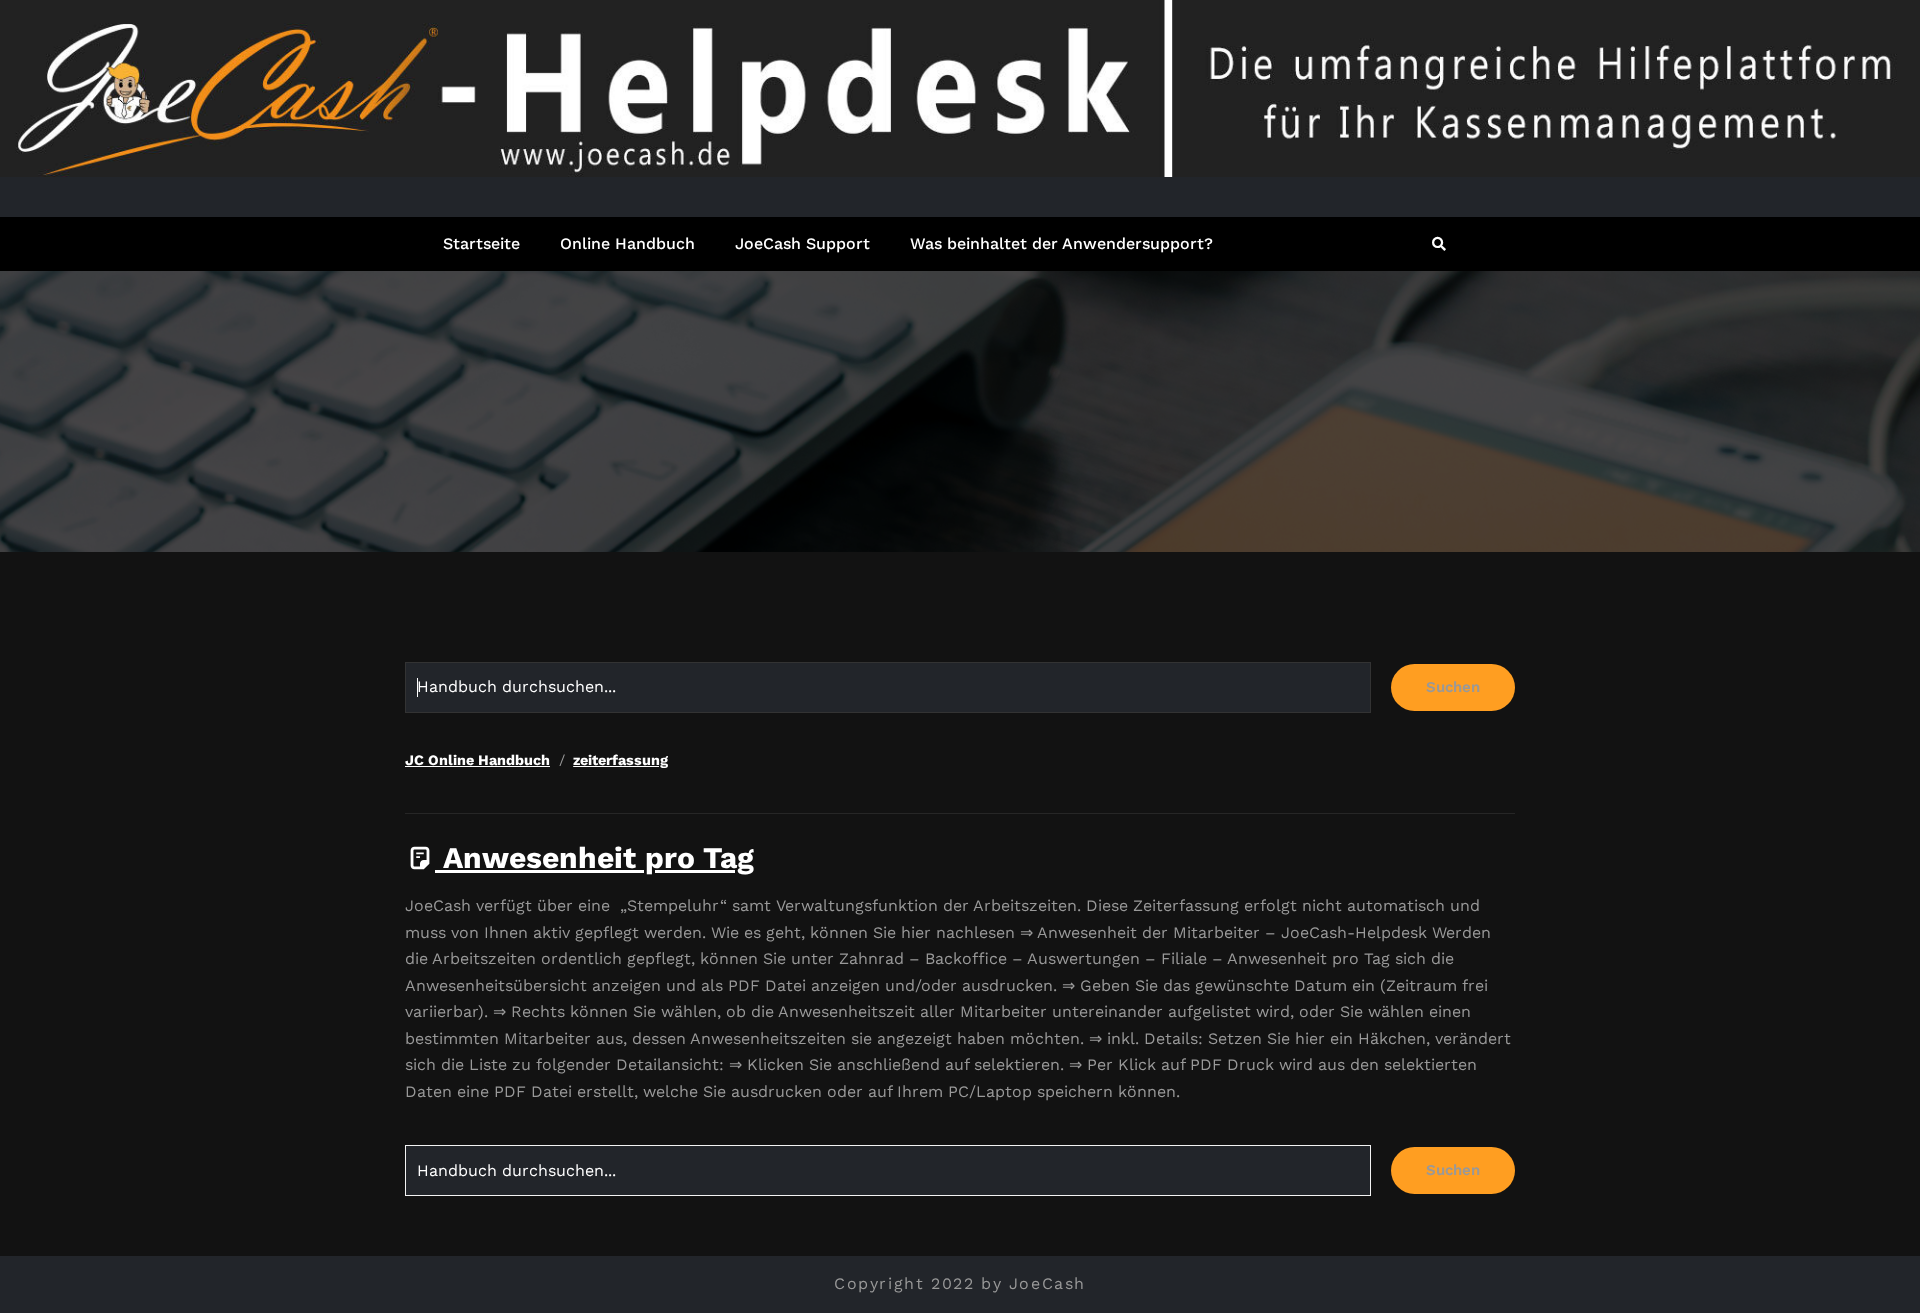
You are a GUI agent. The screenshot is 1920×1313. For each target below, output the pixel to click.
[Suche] (1440, 244)
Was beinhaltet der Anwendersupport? (1061, 243)
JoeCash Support (802, 243)
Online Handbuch (627, 243)
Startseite (481, 243)
